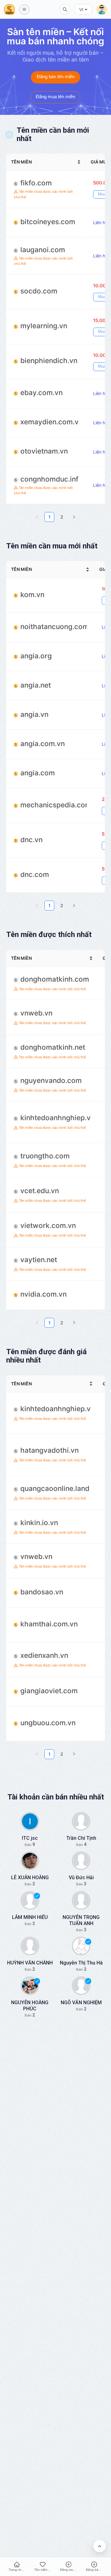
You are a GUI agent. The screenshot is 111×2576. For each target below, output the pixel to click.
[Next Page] (74, 517)
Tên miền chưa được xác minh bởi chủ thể (43, 194)
